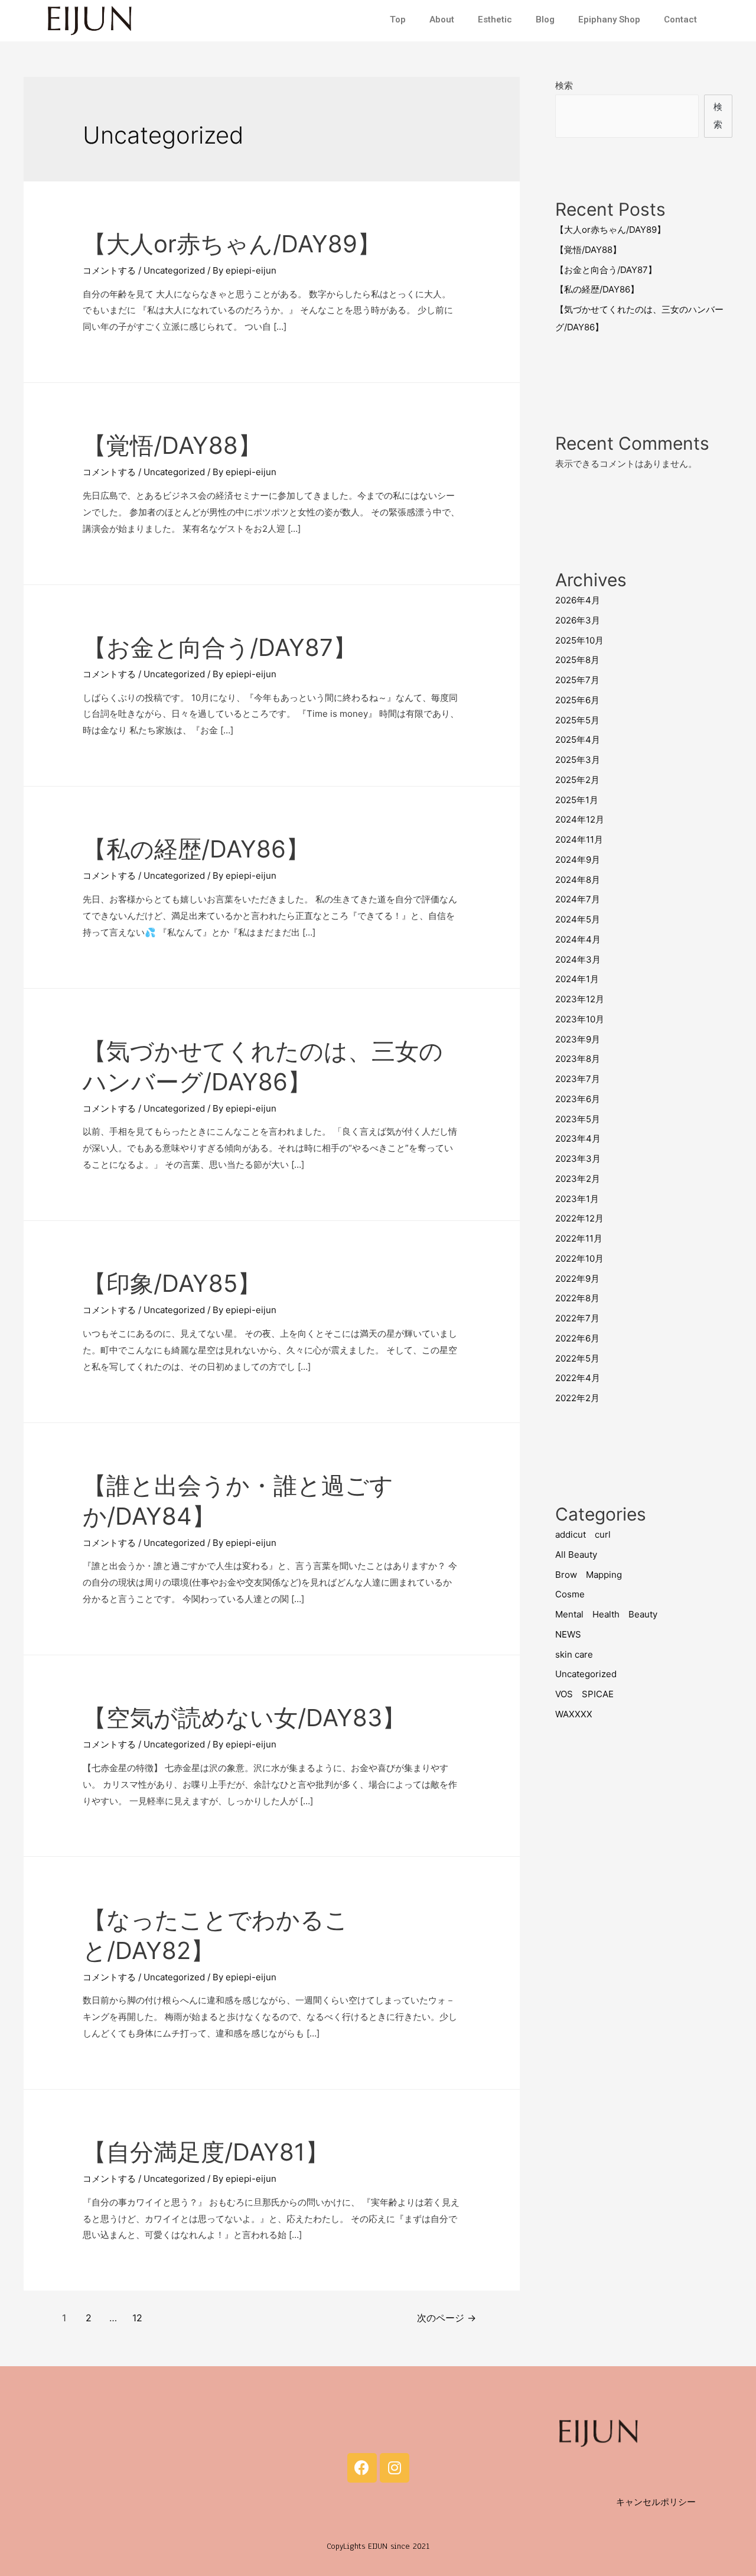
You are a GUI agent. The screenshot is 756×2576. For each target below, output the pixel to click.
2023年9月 (578, 1039)
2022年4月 (578, 1378)
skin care (574, 1654)
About (442, 20)
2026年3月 (578, 620)
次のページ (447, 2318)
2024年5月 (578, 919)
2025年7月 (577, 680)
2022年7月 (577, 1318)
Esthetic (495, 20)
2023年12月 (580, 999)
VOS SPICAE (584, 1694)
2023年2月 (578, 1179)
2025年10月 (579, 640)
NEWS (568, 1634)
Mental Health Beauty (606, 1614)
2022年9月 (577, 1279)
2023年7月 (578, 1079)
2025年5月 (577, 720)
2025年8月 (577, 660)
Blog (545, 20)
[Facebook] (362, 2468)
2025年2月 (577, 780)
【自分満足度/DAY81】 (206, 2152)
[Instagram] (395, 2468)
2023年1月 (577, 1199)
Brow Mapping (589, 1575)
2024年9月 (578, 860)
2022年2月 (577, 1398)
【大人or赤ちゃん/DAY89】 (232, 244)
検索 (564, 85)
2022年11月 (579, 1238)
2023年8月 (578, 1059)
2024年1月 (577, 979)
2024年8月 (578, 880)
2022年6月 (577, 1338)
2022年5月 (577, 1358)
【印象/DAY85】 (172, 1283)
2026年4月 (578, 600)
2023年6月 (578, 1099)
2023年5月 (578, 1119)
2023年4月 (578, 1138)
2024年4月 (578, 939)
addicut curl (583, 1534)
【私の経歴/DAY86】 (196, 849)
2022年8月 (577, 1298)
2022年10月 (579, 1258)
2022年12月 (579, 1218)
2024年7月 (578, 899)
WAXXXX (574, 1714)
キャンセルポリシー (656, 2502)
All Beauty (576, 1555)
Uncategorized (174, 270)
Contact (680, 20)
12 (137, 2318)
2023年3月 (578, 1159)
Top (398, 20)
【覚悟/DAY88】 (172, 445)
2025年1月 (577, 800)
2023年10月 (580, 1019)
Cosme (570, 1594)
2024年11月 (579, 839)
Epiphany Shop (609, 20)
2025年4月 (578, 740)
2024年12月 (580, 819)
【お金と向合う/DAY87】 (220, 647)
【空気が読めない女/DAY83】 (244, 1718)
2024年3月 (578, 959)
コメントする (109, 270)
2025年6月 (577, 700)
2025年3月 (578, 760)
